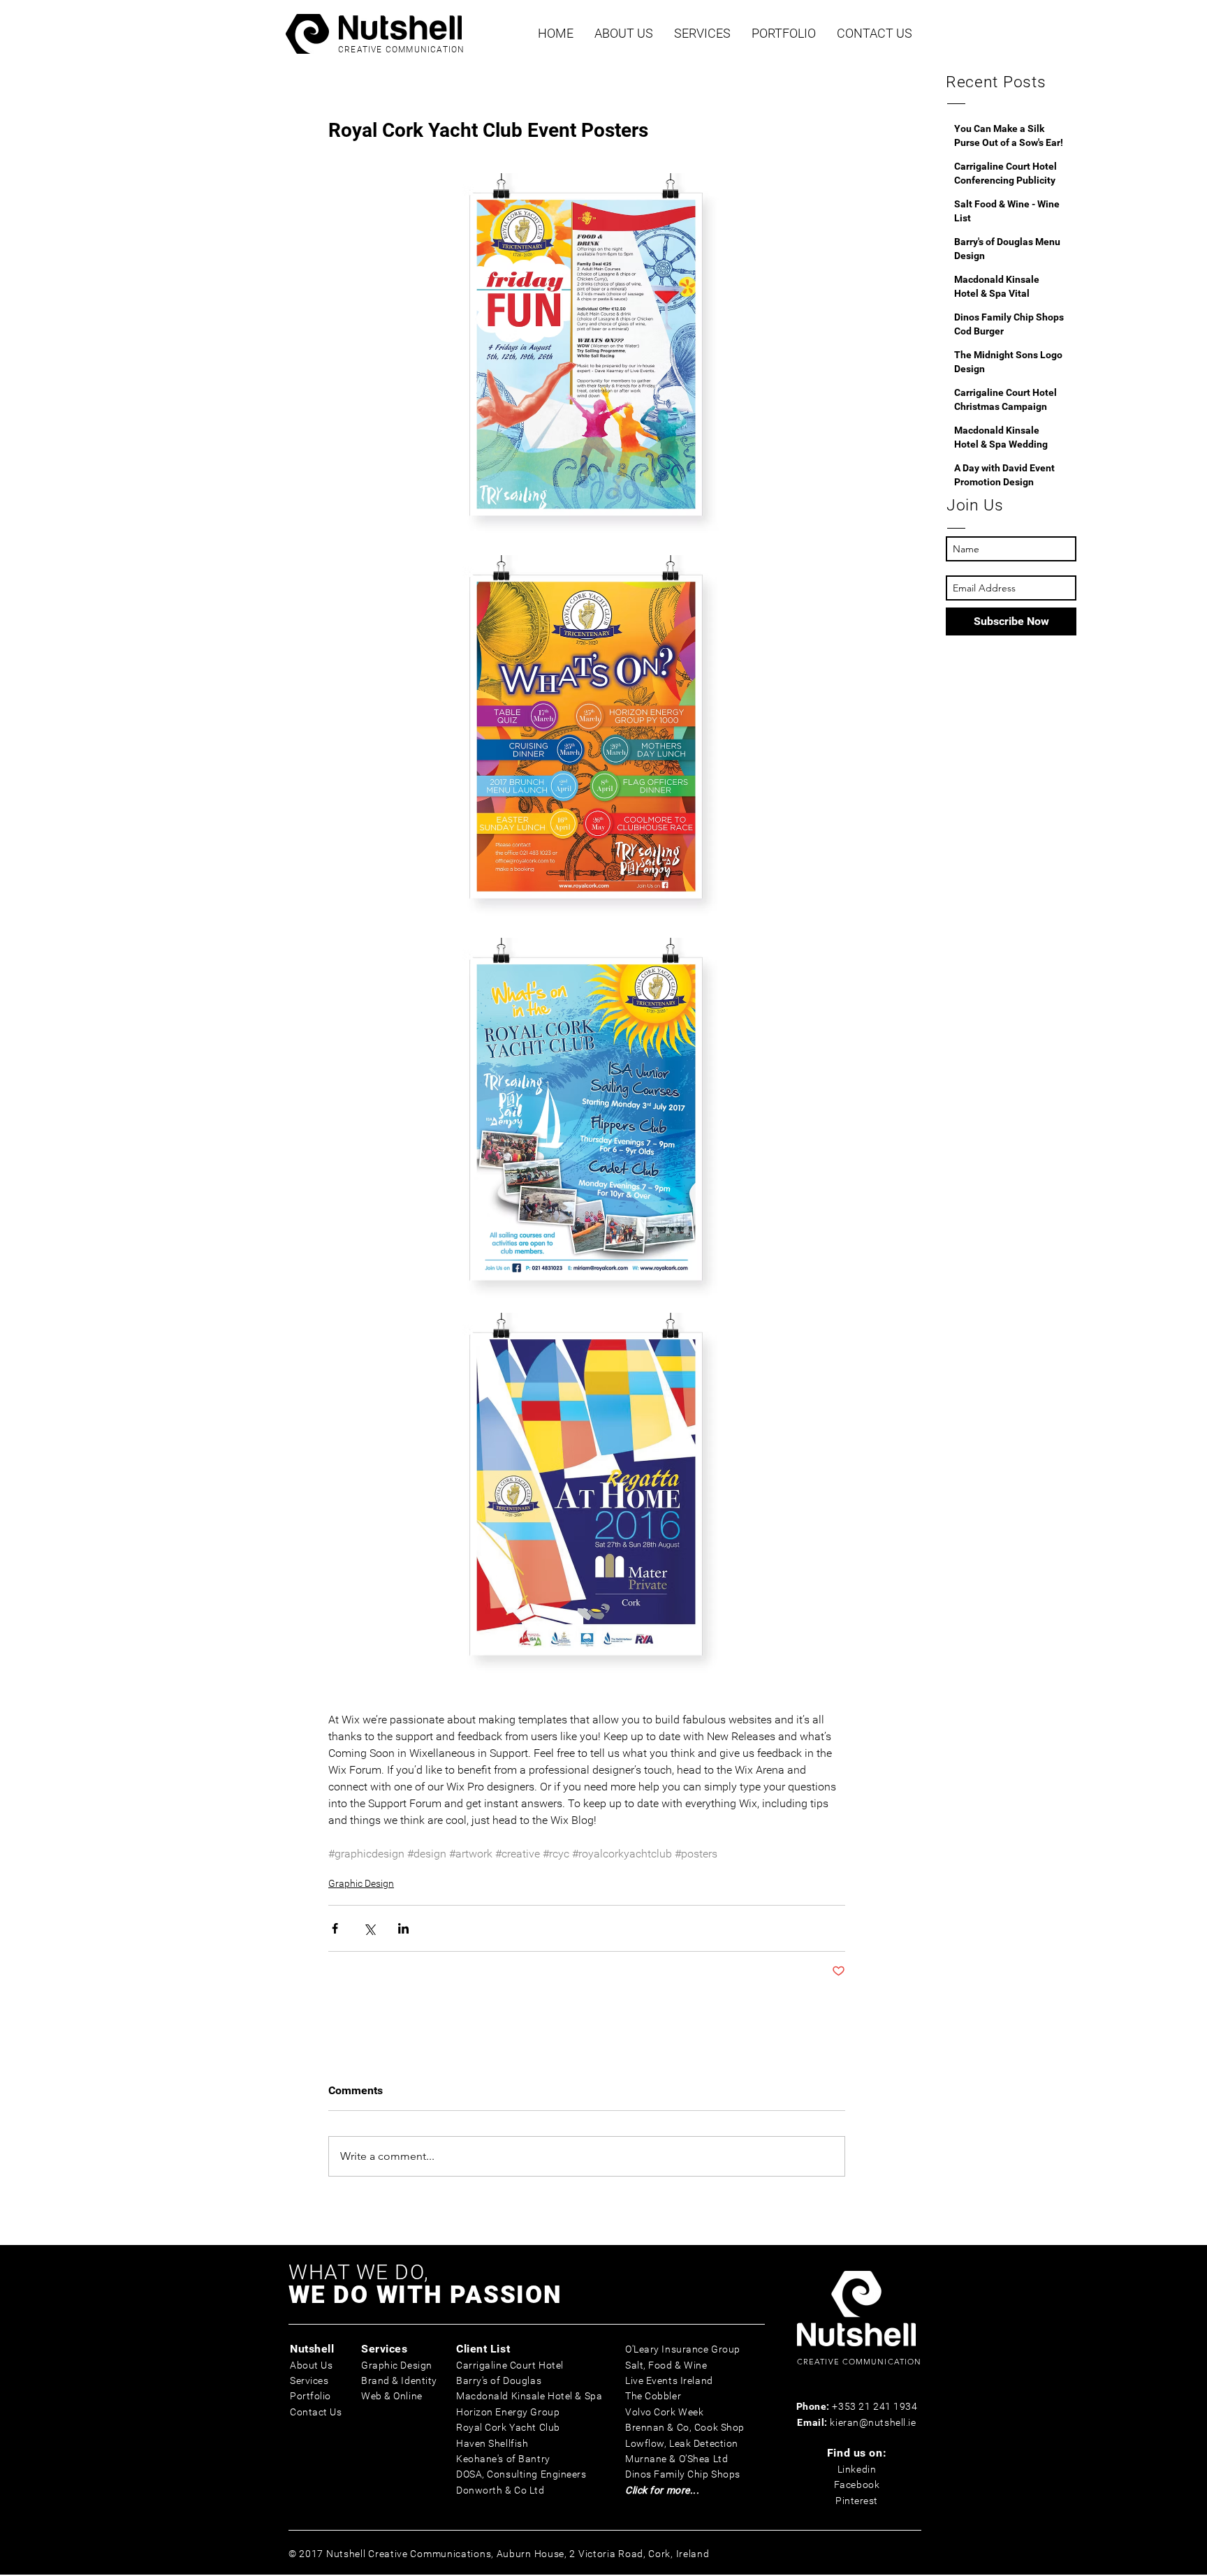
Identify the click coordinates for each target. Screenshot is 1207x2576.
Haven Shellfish (492, 2443)
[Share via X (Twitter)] (369, 1928)
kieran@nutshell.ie (873, 2422)
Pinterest (857, 2501)
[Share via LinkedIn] (403, 1928)
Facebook (857, 2485)
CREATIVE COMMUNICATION (401, 50)
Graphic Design (361, 1883)
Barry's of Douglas (499, 2380)
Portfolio (310, 2396)
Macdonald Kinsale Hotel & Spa (529, 2396)
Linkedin (857, 2469)
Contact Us (316, 2412)
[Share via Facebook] (335, 1928)
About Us (311, 2365)
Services (309, 2380)
